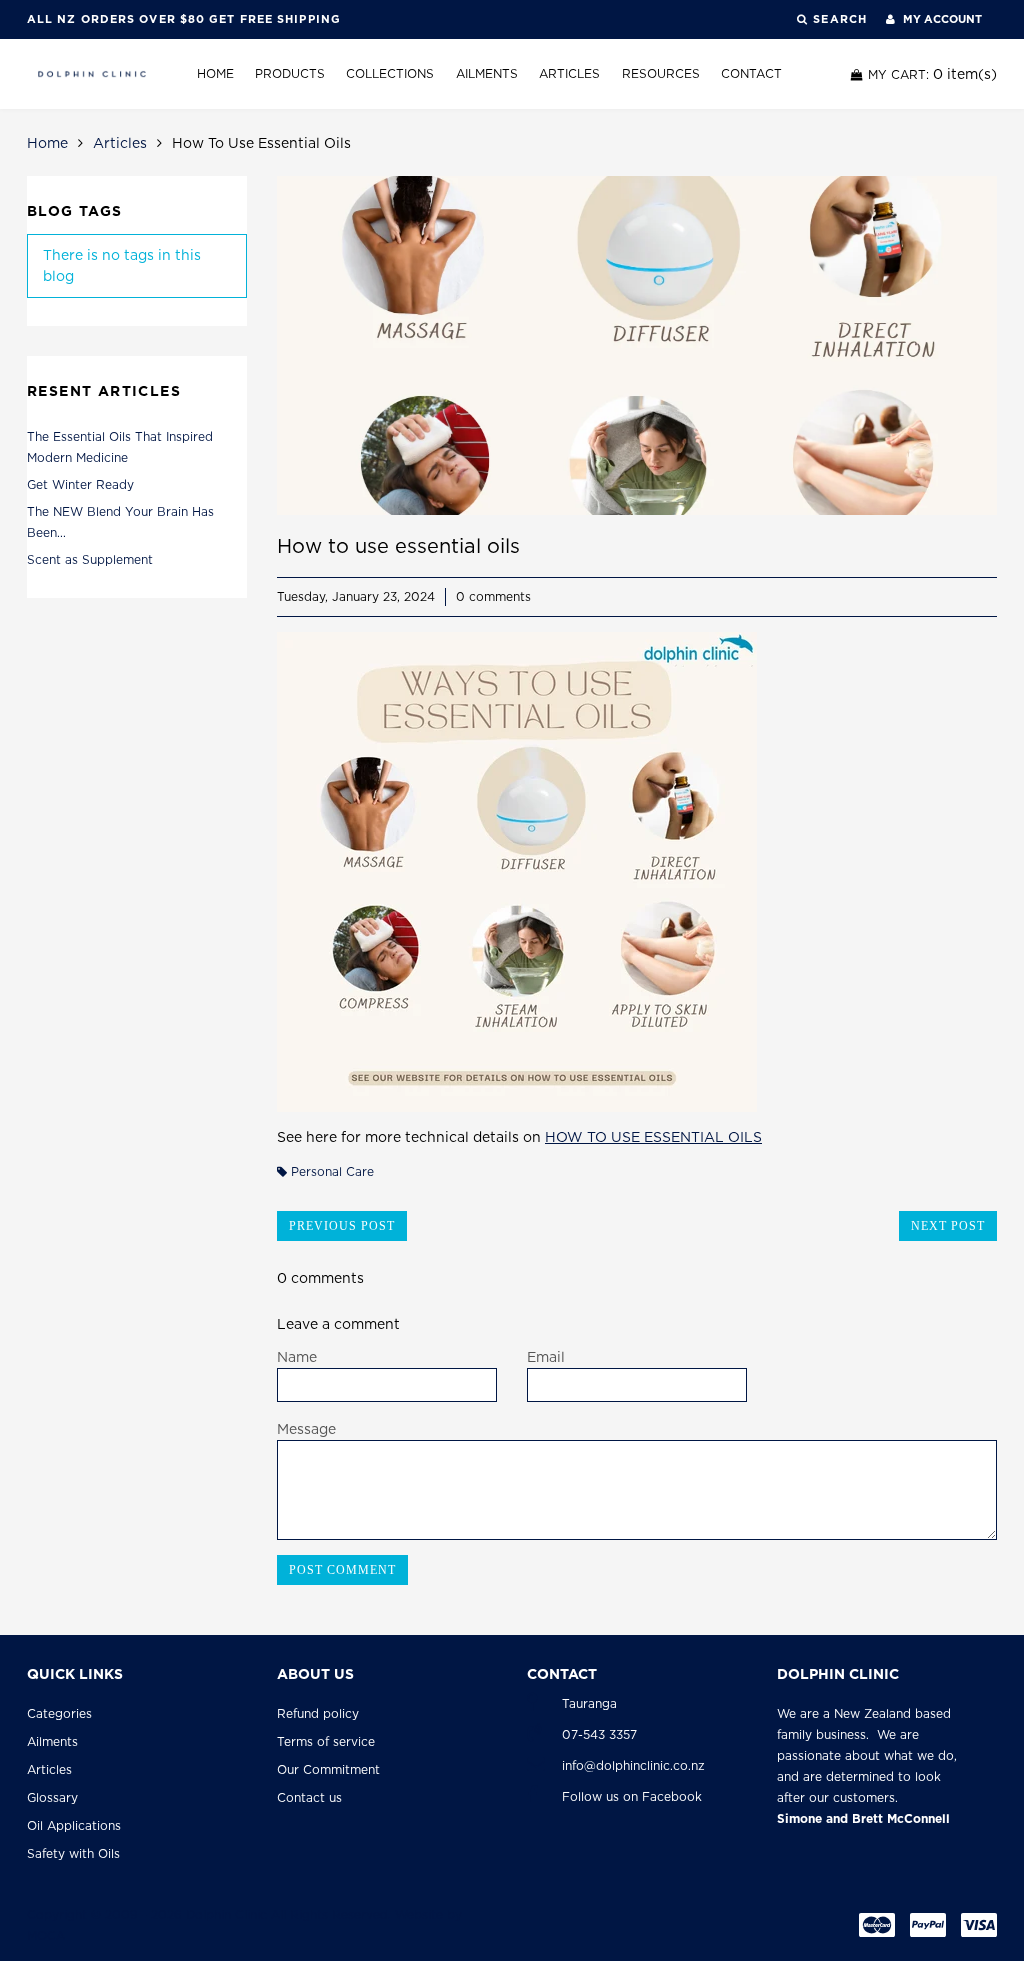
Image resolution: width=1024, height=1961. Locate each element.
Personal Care (332, 1171)
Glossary (52, 1797)
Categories (59, 1713)
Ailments (487, 73)
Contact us (309, 1797)
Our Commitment (328, 1769)
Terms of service (326, 1741)
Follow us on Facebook (632, 1796)
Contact (751, 73)
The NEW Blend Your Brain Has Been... (120, 522)
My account (941, 19)
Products (290, 73)
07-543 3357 (599, 1734)
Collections (390, 73)
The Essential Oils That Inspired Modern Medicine (120, 447)
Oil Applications (74, 1825)
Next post (948, 1226)
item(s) (932, 74)
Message (306, 1429)
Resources (661, 73)
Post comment (342, 1570)
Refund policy (318, 1713)
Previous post (342, 1226)
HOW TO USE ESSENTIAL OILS (653, 1137)
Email (546, 1357)
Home (215, 73)
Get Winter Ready (80, 484)
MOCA (46, 1935)
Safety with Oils (73, 1853)
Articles (569, 73)
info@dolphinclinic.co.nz (633, 1765)
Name (297, 1357)
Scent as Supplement (90, 559)
